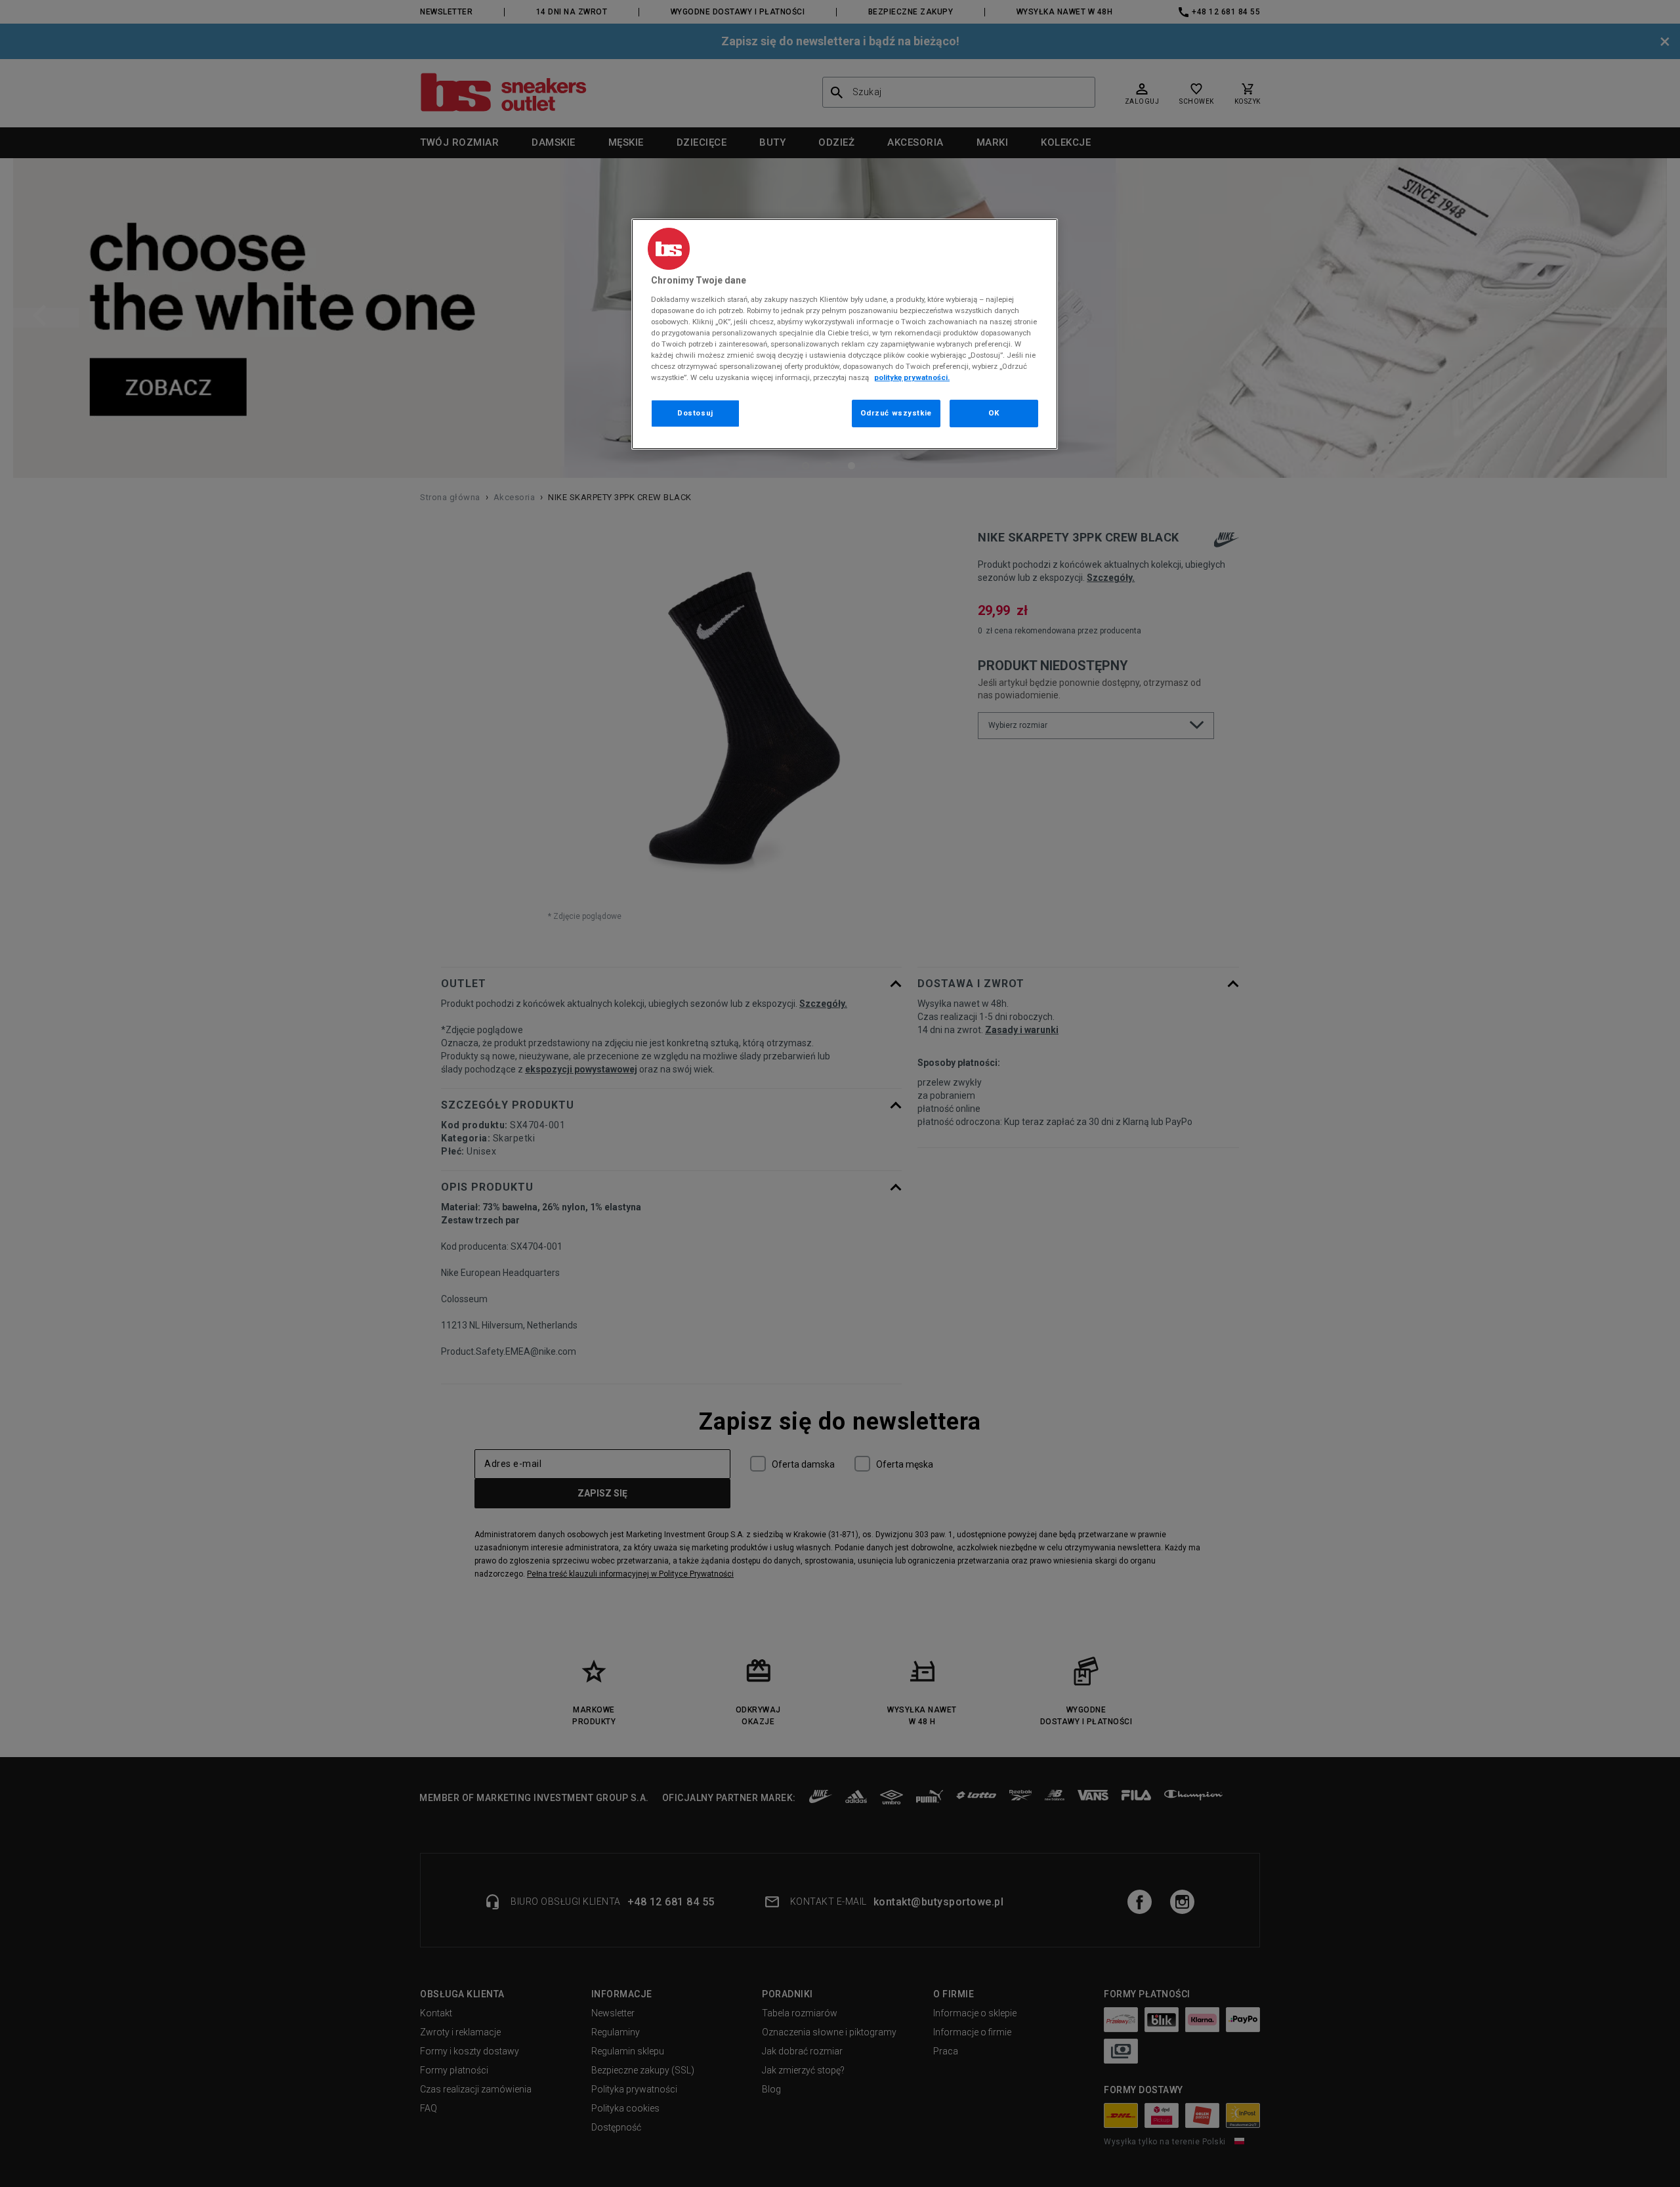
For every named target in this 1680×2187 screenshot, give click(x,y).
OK (994, 413)
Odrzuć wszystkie (896, 413)
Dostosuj (695, 413)
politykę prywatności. (912, 377)
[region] (845, 334)
